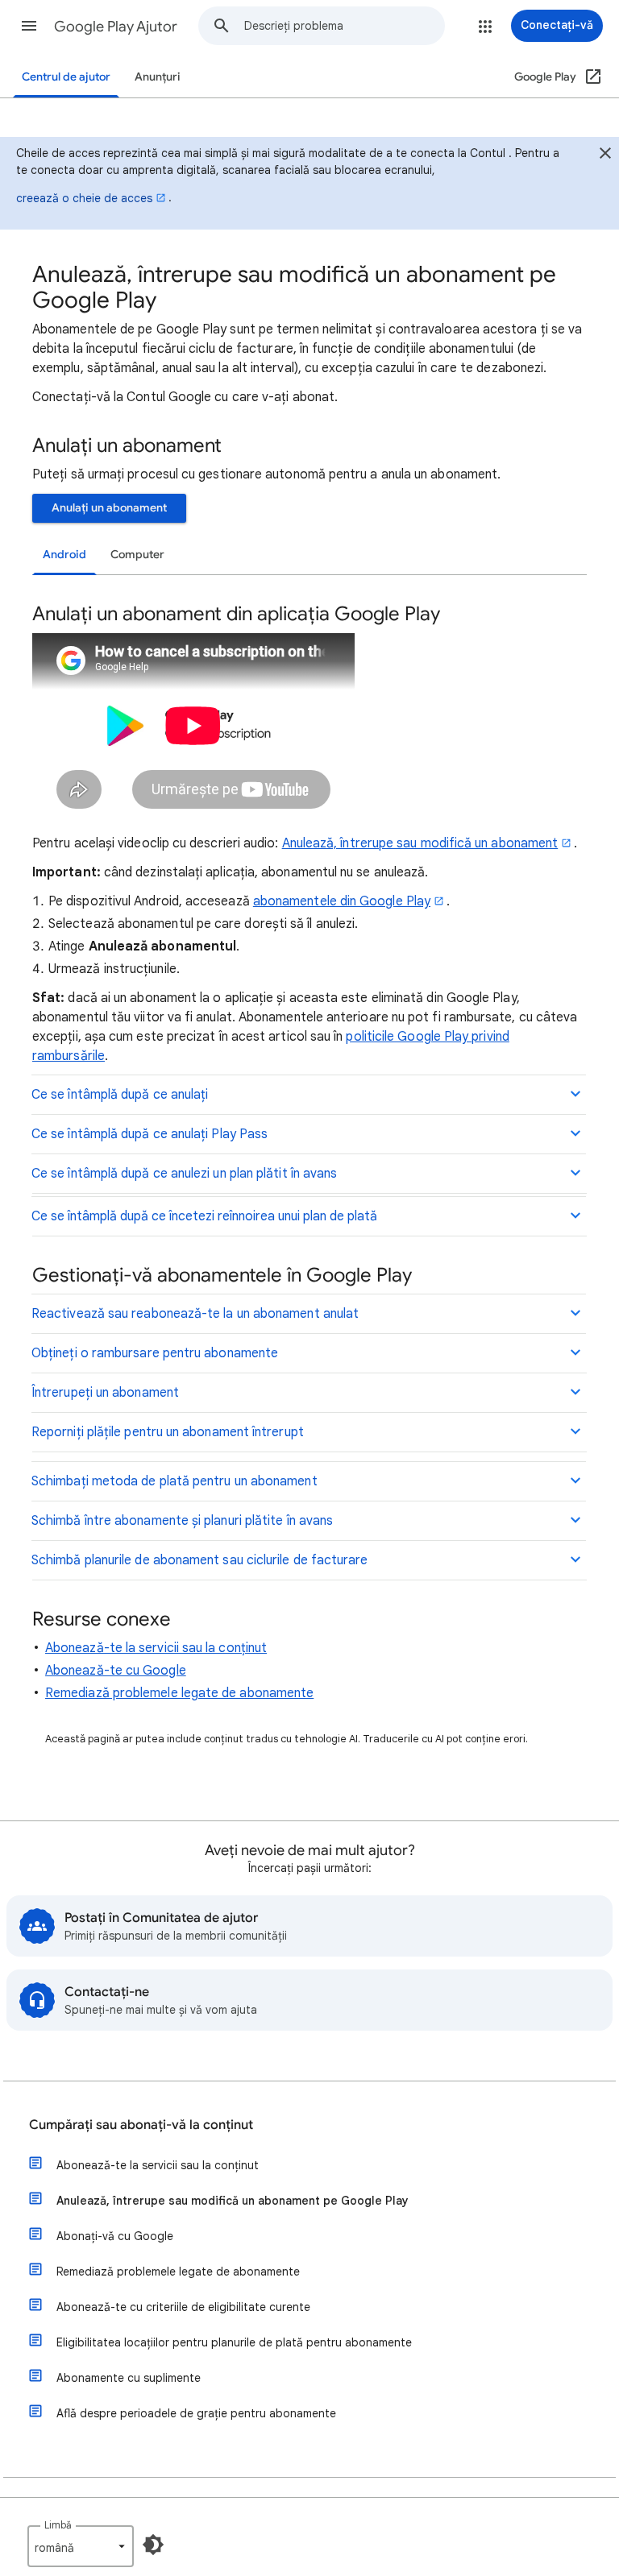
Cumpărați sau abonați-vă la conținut (141, 2125)
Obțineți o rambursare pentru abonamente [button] (155, 1353)
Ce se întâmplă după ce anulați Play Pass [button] (150, 1134)
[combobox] (344, 26)
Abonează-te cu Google (116, 1671)
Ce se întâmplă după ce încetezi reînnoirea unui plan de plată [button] (204, 1216)
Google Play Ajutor (116, 27)
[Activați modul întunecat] (153, 2545)
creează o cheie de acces (84, 198)
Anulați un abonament (109, 508)
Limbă (58, 2525)
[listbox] (81, 2546)
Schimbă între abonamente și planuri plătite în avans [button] (182, 1521)
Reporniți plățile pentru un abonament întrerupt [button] (168, 1432)
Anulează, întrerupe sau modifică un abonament (420, 843)
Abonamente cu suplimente (129, 2378)
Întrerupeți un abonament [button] (105, 1393)
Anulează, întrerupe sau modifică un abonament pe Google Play (233, 2201)
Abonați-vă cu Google (115, 2236)
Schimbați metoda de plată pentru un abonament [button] (174, 1481)
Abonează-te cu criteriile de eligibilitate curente (183, 2307)
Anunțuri (158, 77)
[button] (29, 26)
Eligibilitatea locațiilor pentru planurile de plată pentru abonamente (234, 2342)
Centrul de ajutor (66, 77)
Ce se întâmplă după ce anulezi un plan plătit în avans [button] (184, 1174)
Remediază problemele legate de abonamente (179, 1693)
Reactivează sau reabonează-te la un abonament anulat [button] (195, 1314)
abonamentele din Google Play (342, 901)
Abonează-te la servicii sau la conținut (156, 1648)
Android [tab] (64, 555)
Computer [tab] (137, 555)
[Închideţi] (605, 155)
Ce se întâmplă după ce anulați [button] (120, 1095)
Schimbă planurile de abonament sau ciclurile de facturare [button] (200, 1560)
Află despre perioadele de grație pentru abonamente (196, 2413)
